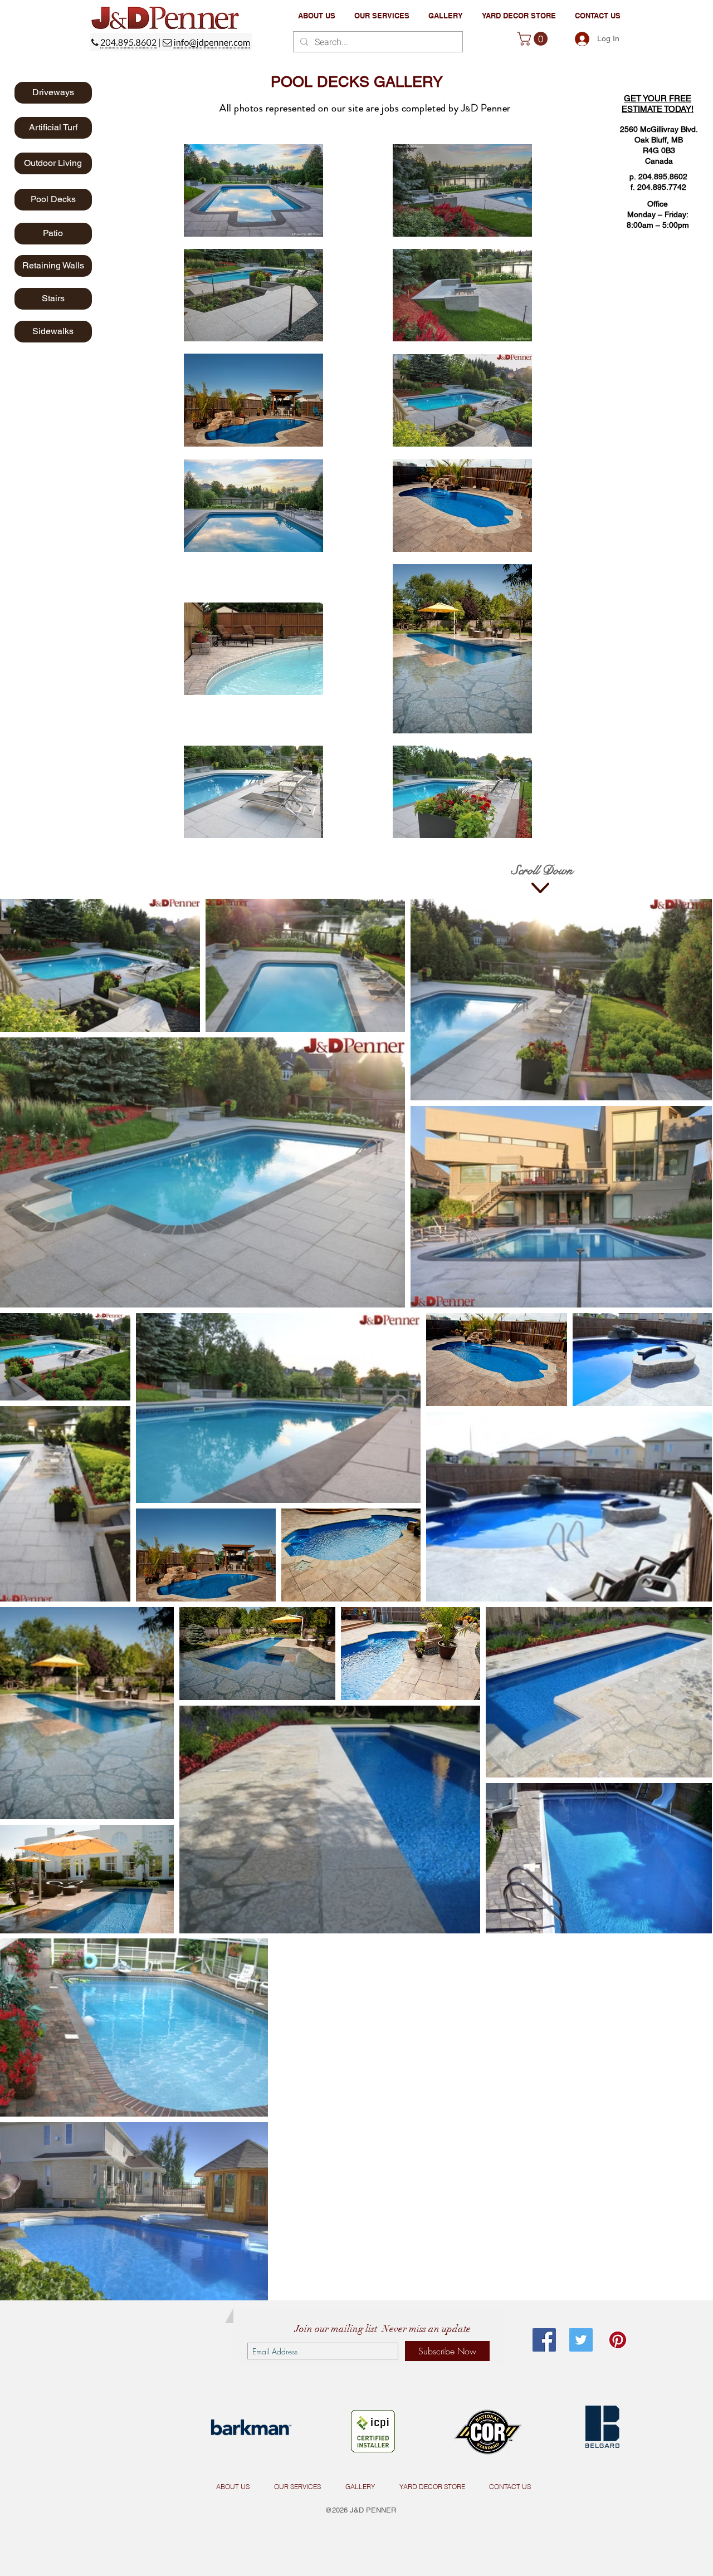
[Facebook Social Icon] (544, 2340)
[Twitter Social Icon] (581, 2340)
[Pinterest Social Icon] (618, 2340)
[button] (382, 16)
